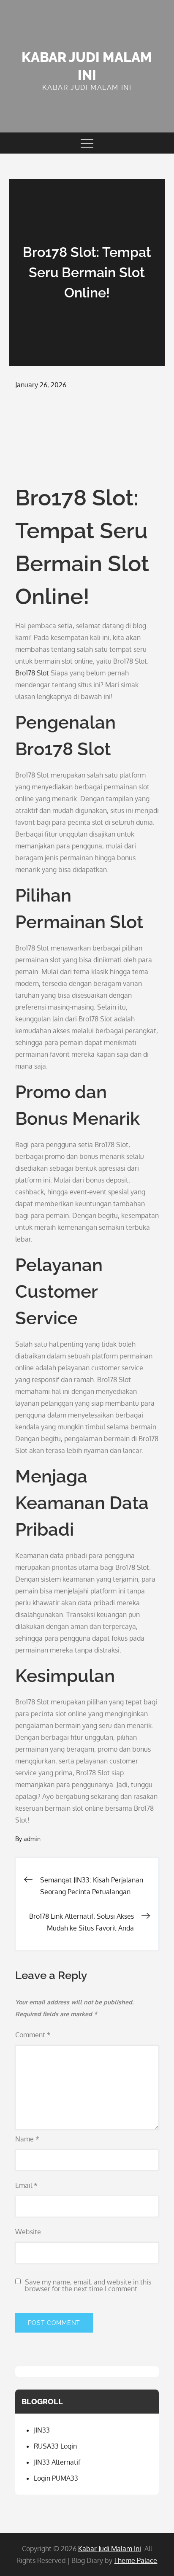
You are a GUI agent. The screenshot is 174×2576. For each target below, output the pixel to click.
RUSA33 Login (55, 2446)
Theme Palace (136, 2560)
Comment (33, 2035)
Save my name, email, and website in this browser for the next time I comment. (88, 2285)
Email (26, 2185)
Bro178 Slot (32, 673)
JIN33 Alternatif (57, 2462)
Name (27, 2139)
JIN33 (42, 2430)
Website (28, 2232)
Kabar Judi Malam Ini (110, 2549)
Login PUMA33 (56, 2478)
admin (32, 1839)
